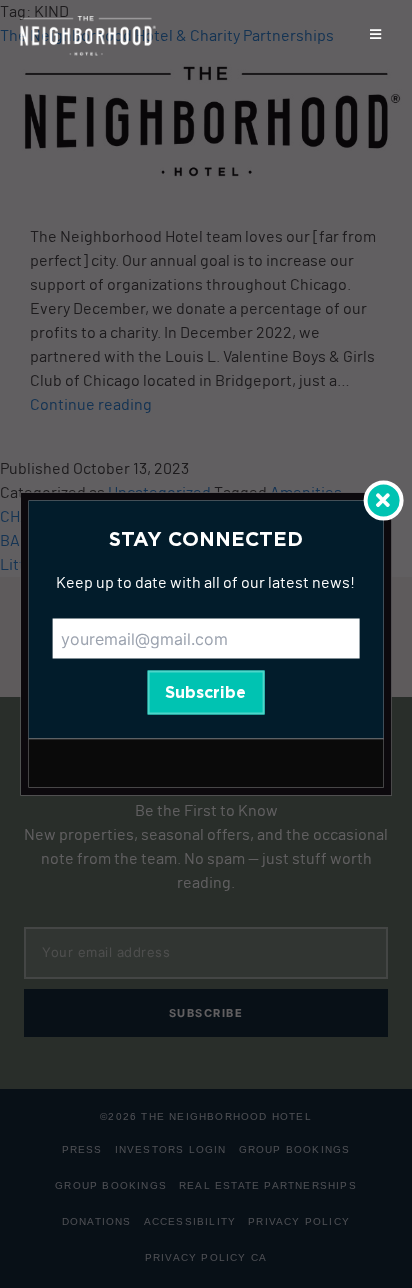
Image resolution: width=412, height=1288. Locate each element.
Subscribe (205, 693)
